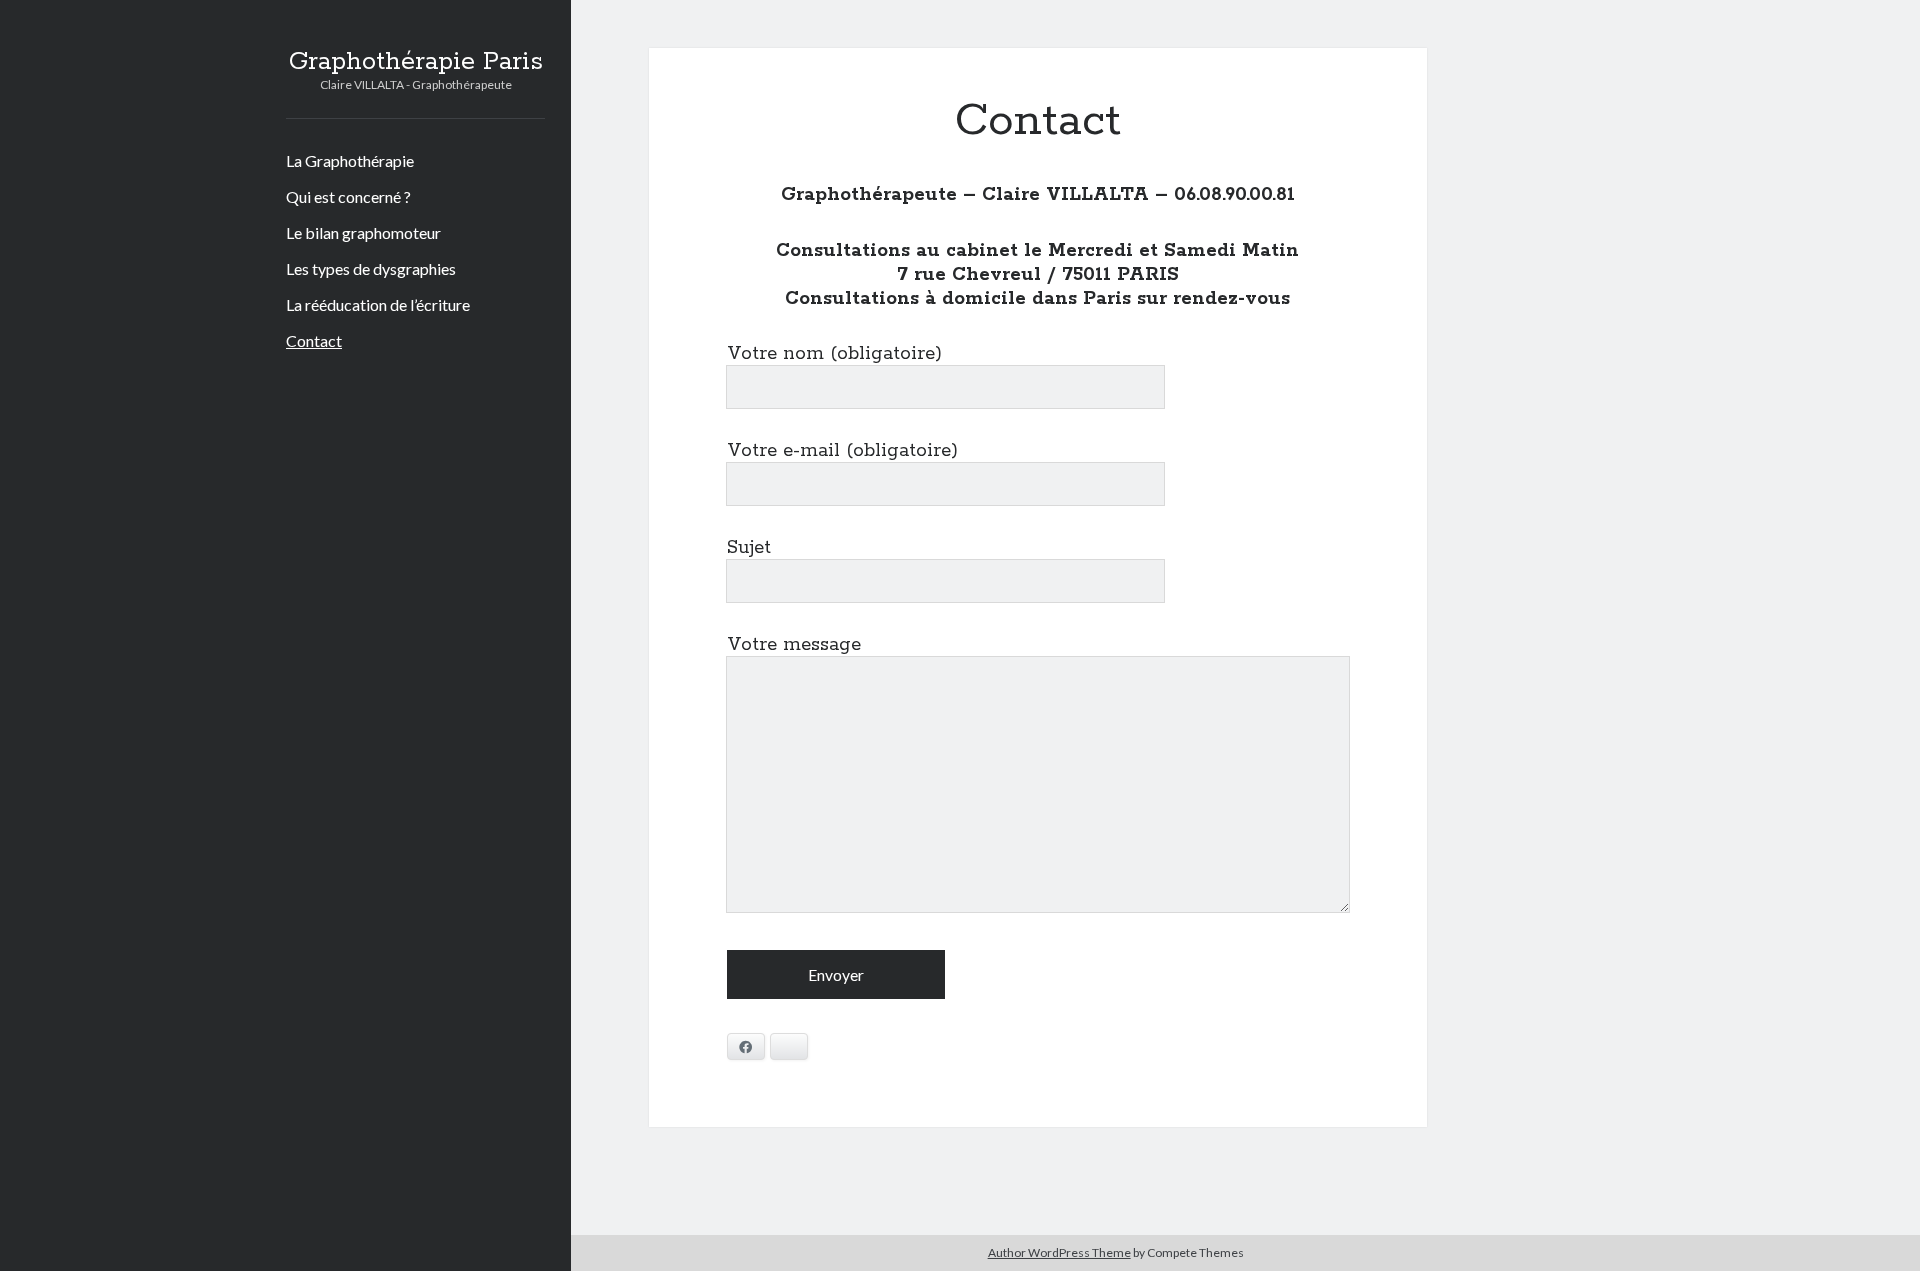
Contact (314, 340)
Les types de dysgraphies (371, 268)
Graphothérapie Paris (416, 62)
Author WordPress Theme (1059, 1252)
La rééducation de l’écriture (378, 304)
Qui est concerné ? (348, 196)
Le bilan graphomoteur (363, 232)
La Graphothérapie (350, 160)
